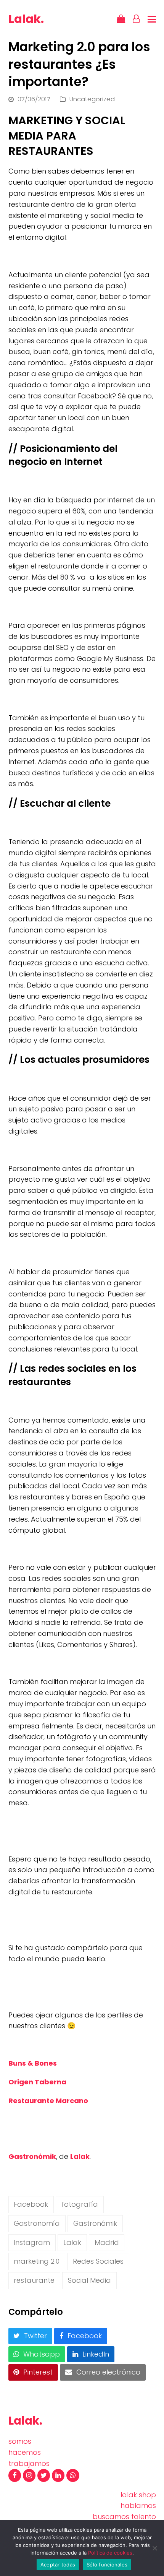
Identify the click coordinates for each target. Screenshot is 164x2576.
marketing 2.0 (37, 2261)
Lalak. (26, 19)
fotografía (80, 2204)
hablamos (138, 2505)
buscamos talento (124, 2517)
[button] (152, 19)
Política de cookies (110, 2553)
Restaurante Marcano (48, 2101)
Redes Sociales (98, 2261)
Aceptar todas (58, 2565)
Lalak (80, 2156)
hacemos (25, 2452)
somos (20, 2441)
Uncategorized (92, 99)
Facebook (31, 2204)
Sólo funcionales (107, 2565)
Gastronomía (37, 2223)
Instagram (32, 2242)
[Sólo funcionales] (154, 2548)
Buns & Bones (33, 2063)
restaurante (34, 2280)
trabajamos (29, 2463)
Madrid (107, 2242)
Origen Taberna (37, 2082)
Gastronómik (32, 2156)
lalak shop (138, 2495)
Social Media (89, 2280)
